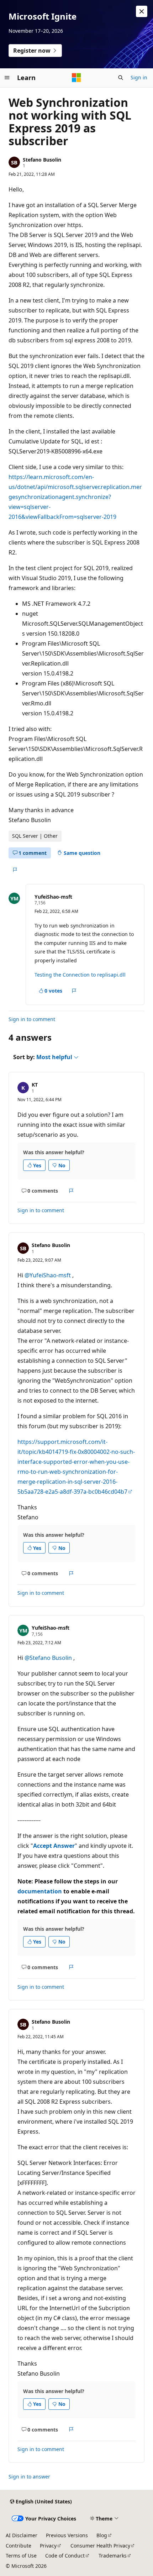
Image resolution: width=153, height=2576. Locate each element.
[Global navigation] (7, 78)
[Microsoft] (76, 78)
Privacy (48, 2546)
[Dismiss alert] (142, 11)
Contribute (19, 2546)
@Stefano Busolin (49, 1658)
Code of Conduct (65, 2556)
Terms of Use (21, 2556)
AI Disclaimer (22, 2535)
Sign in (139, 77)
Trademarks (113, 2556)
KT (35, 1085)
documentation (40, 1891)
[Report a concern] (15, 870)
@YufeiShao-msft (48, 1275)
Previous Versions (67, 2535)
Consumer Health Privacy (100, 2546)
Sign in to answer (29, 2477)
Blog (102, 2535)
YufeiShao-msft (53, 897)
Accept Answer (54, 1846)
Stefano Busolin (42, 160)
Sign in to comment (32, 1019)
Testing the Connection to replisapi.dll (80, 975)
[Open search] (121, 78)
